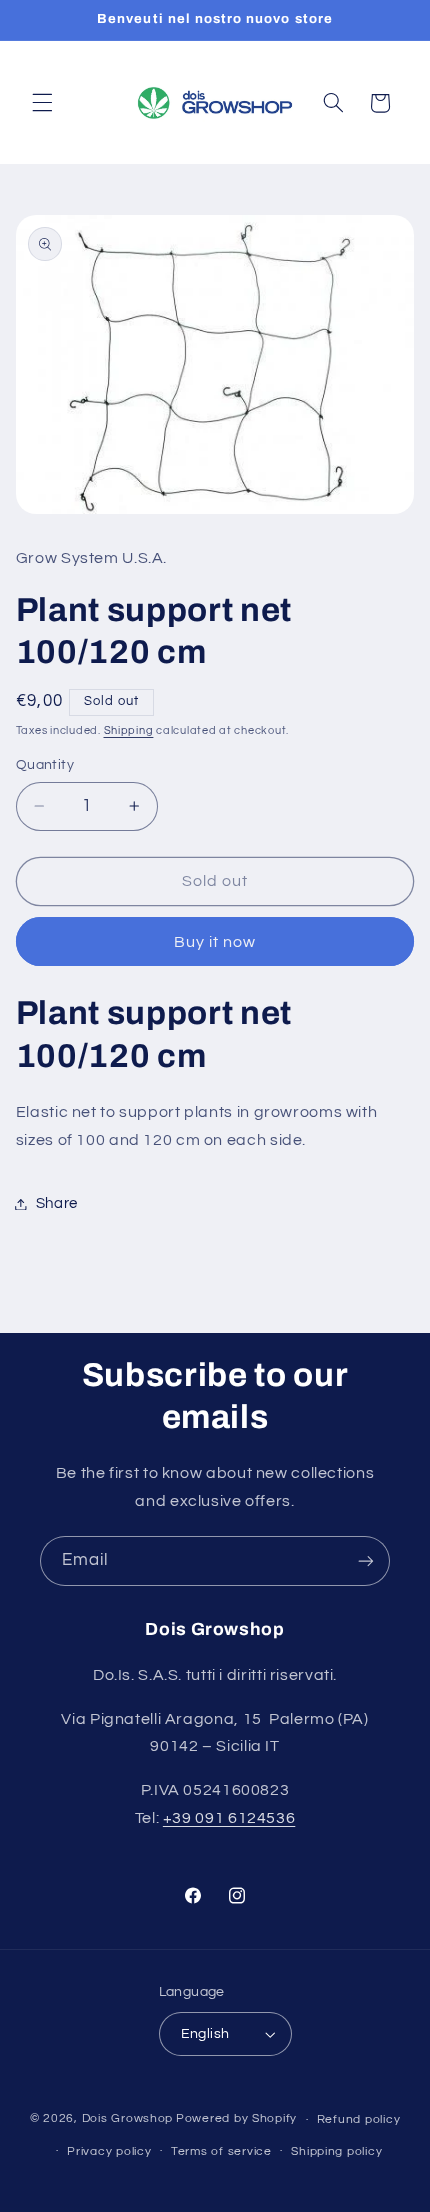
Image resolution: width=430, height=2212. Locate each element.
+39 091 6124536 (229, 1818)
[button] (42, 103)
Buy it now (215, 942)
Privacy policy (109, 2151)
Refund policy (359, 2119)
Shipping (129, 730)
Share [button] (57, 1203)
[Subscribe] (366, 1560)
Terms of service (221, 2151)
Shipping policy (336, 2151)
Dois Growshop (128, 2119)
